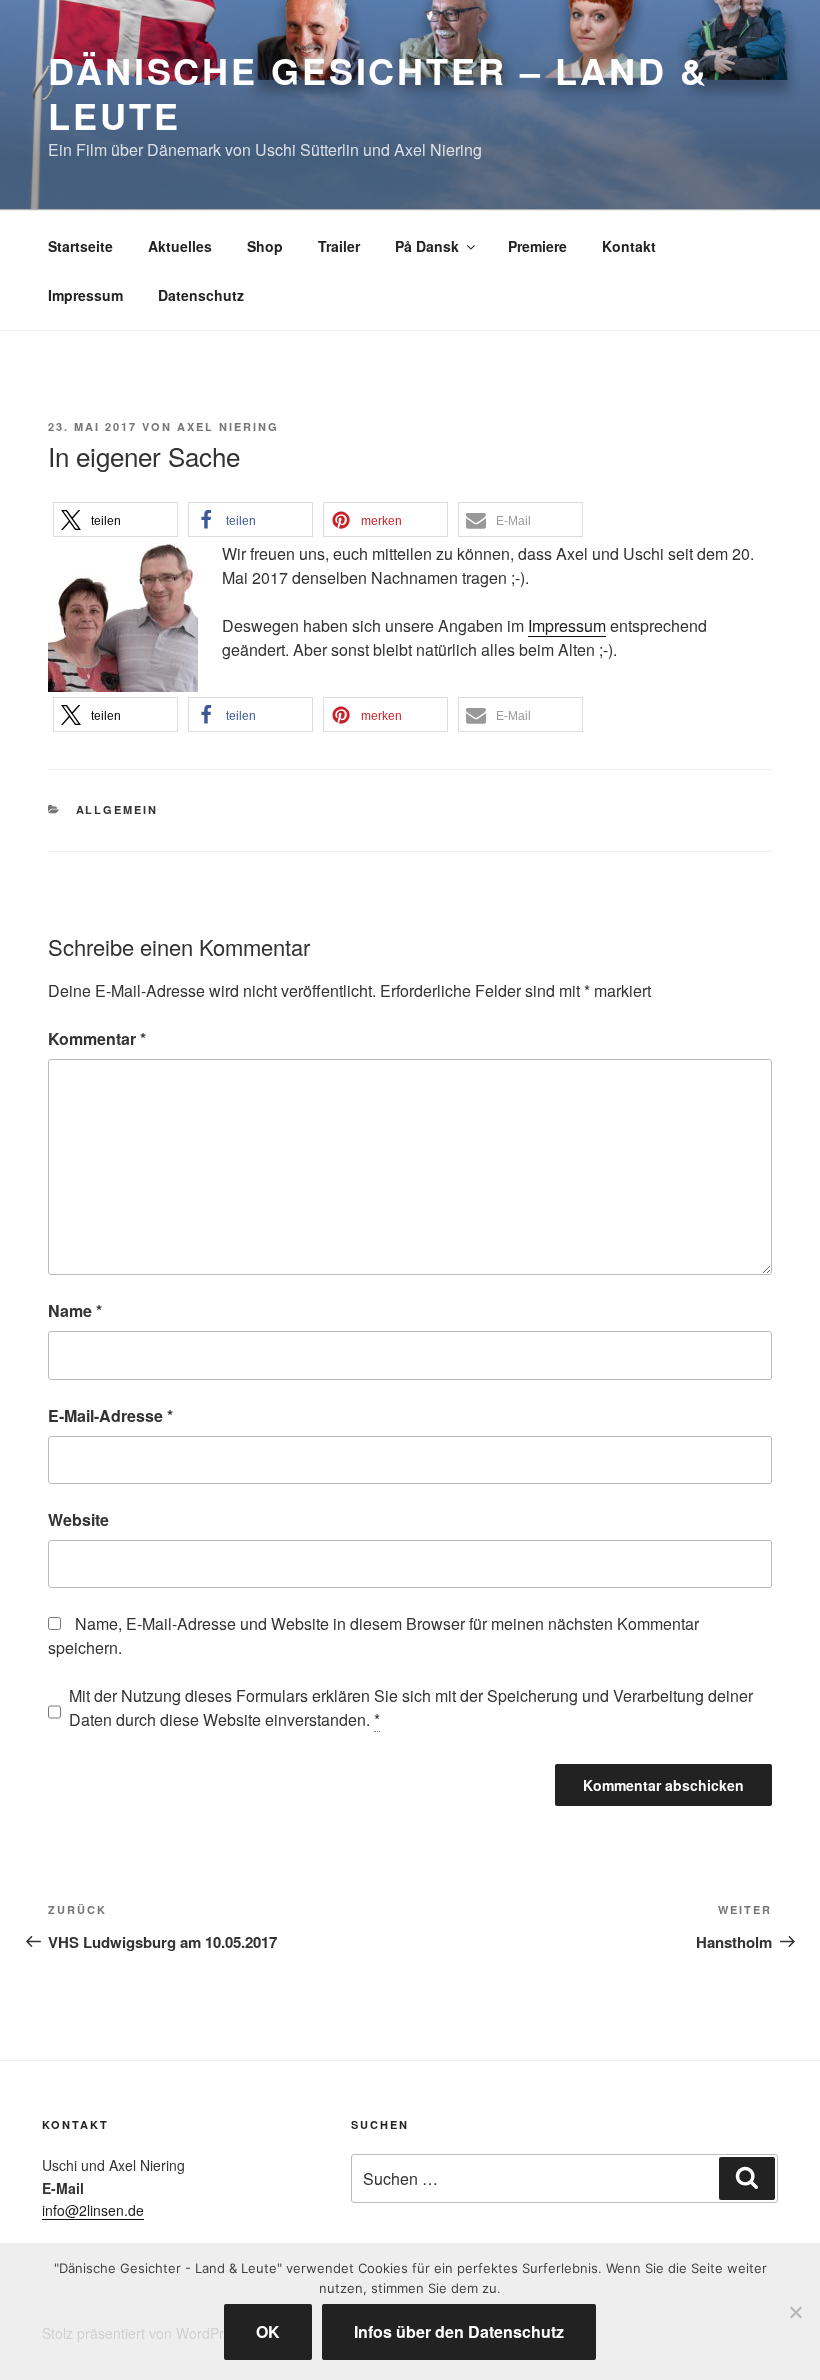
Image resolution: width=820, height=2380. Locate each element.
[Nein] (795, 2312)
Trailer (339, 246)
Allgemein (117, 809)
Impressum (85, 295)
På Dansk (427, 246)
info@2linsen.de (93, 2210)
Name (75, 1310)
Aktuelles (180, 246)
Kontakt (629, 246)
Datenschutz (201, 295)
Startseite (80, 246)
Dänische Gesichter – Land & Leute (378, 92)
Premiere (537, 246)
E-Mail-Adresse (110, 1415)
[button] (115, 519)
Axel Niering (228, 426)
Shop (265, 246)
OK (268, 2331)
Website (78, 1519)
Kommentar (97, 1038)
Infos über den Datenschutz (459, 2331)
